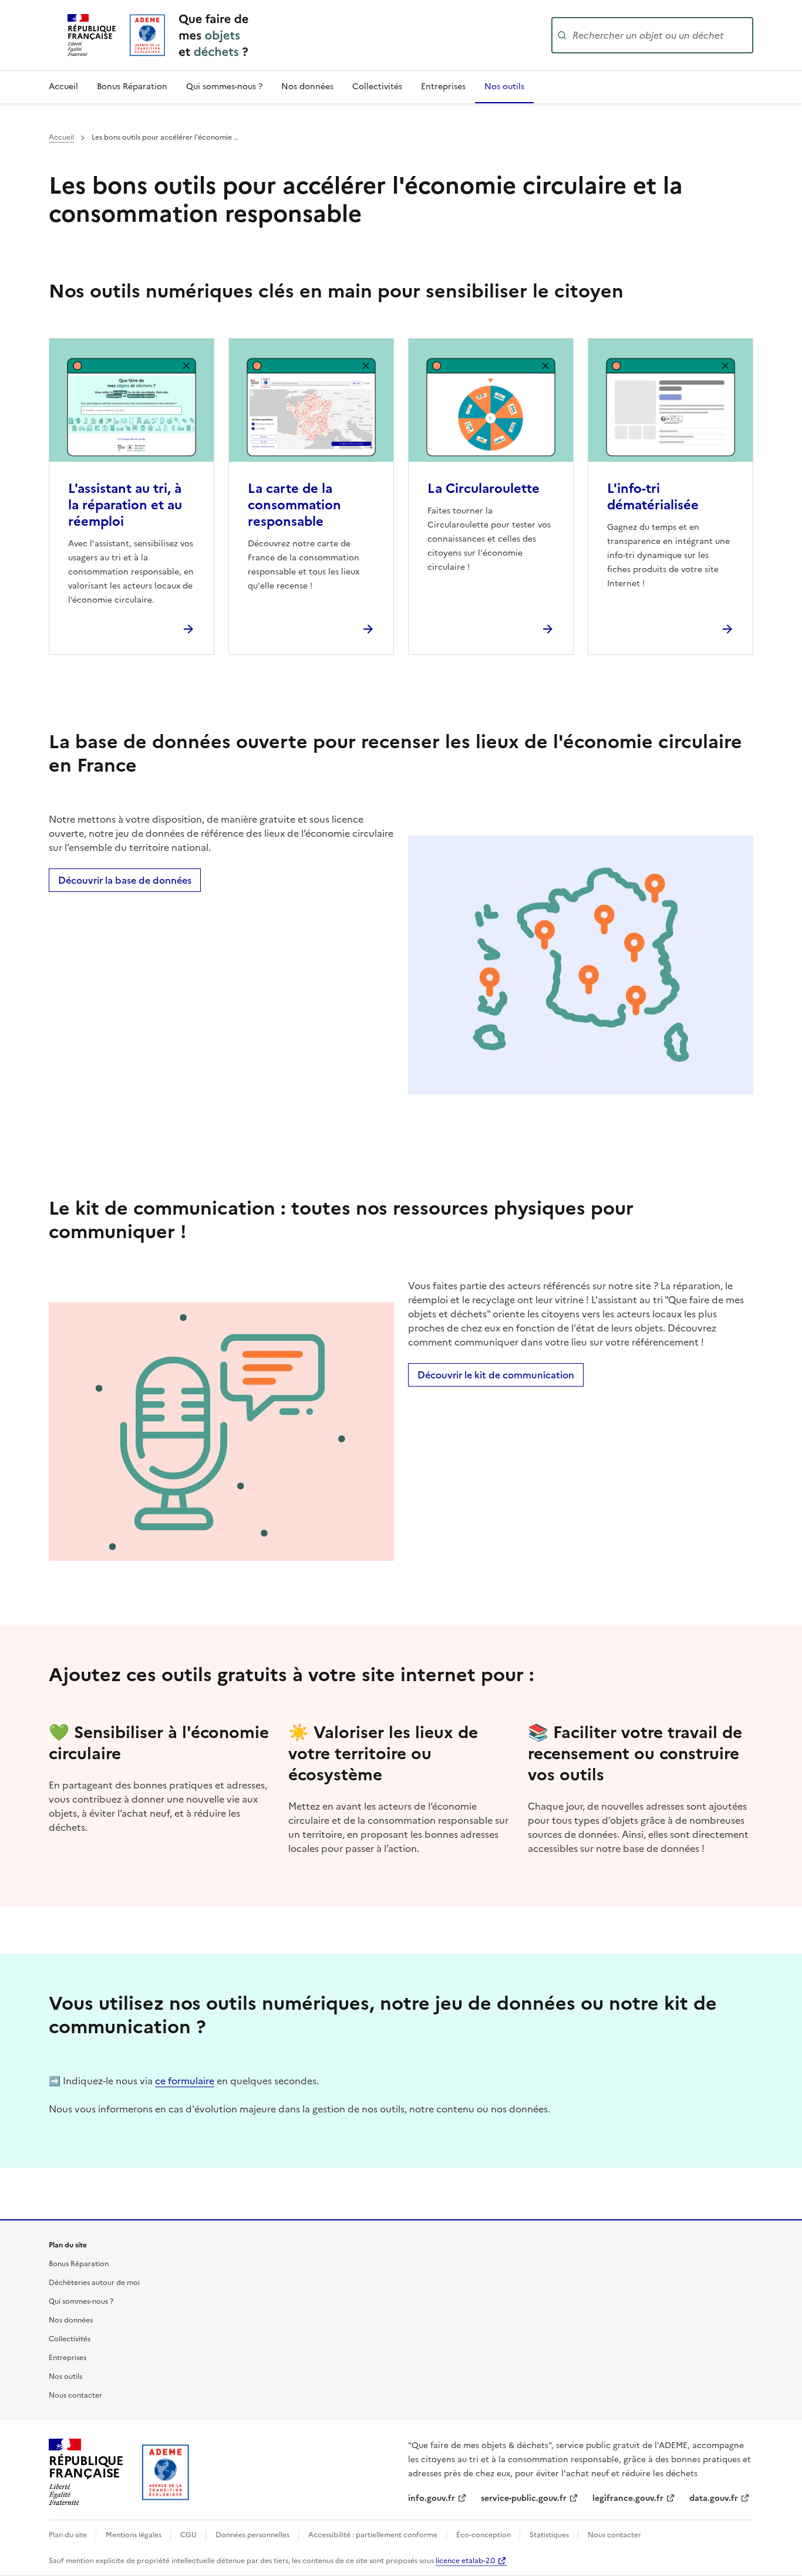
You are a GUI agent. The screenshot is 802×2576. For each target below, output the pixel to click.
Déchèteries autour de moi (94, 2283)
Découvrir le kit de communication (496, 1375)
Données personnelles (253, 2535)
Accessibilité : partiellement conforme (374, 2535)
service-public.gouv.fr (524, 2498)
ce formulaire (185, 2081)
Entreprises (443, 87)
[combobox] (662, 35)
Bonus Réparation (132, 87)
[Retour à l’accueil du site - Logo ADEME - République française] (166, 2472)
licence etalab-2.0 (465, 2561)
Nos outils (504, 87)
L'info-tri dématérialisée (653, 497)
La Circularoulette (483, 489)
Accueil (63, 87)
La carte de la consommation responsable (294, 505)
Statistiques (550, 2535)
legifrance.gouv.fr (628, 2498)
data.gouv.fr (714, 2498)
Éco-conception (484, 2535)
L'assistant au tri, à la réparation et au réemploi (125, 505)
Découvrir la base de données (125, 880)
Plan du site (69, 2535)
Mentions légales (134, 2535)
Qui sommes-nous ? (224, 87)
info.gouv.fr (432, 2498)
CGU (189, 2535)
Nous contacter (75, 2395)
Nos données (307, 87)
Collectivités (377, 87)
